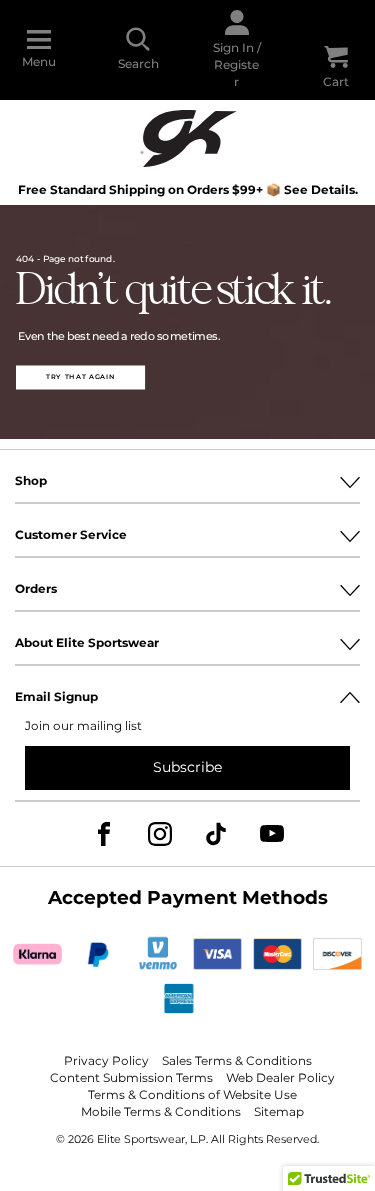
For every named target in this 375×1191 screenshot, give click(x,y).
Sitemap (279, 1112)
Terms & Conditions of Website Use (192, 1095)
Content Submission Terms (131, 1078)
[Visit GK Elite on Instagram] (160, 834)
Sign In (233, 47)
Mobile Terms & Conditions (161, 1112)
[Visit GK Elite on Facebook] (104, 834)
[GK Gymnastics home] (188, 137)
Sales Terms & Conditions (237, 1061)
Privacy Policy (106, 1061)
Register (236, 73)
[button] (80, 377)
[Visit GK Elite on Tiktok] (216, 834)
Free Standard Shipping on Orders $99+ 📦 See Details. (188, 190)
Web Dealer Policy (280, 1078)
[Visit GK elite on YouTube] (272, 834)
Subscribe (187, 767)
